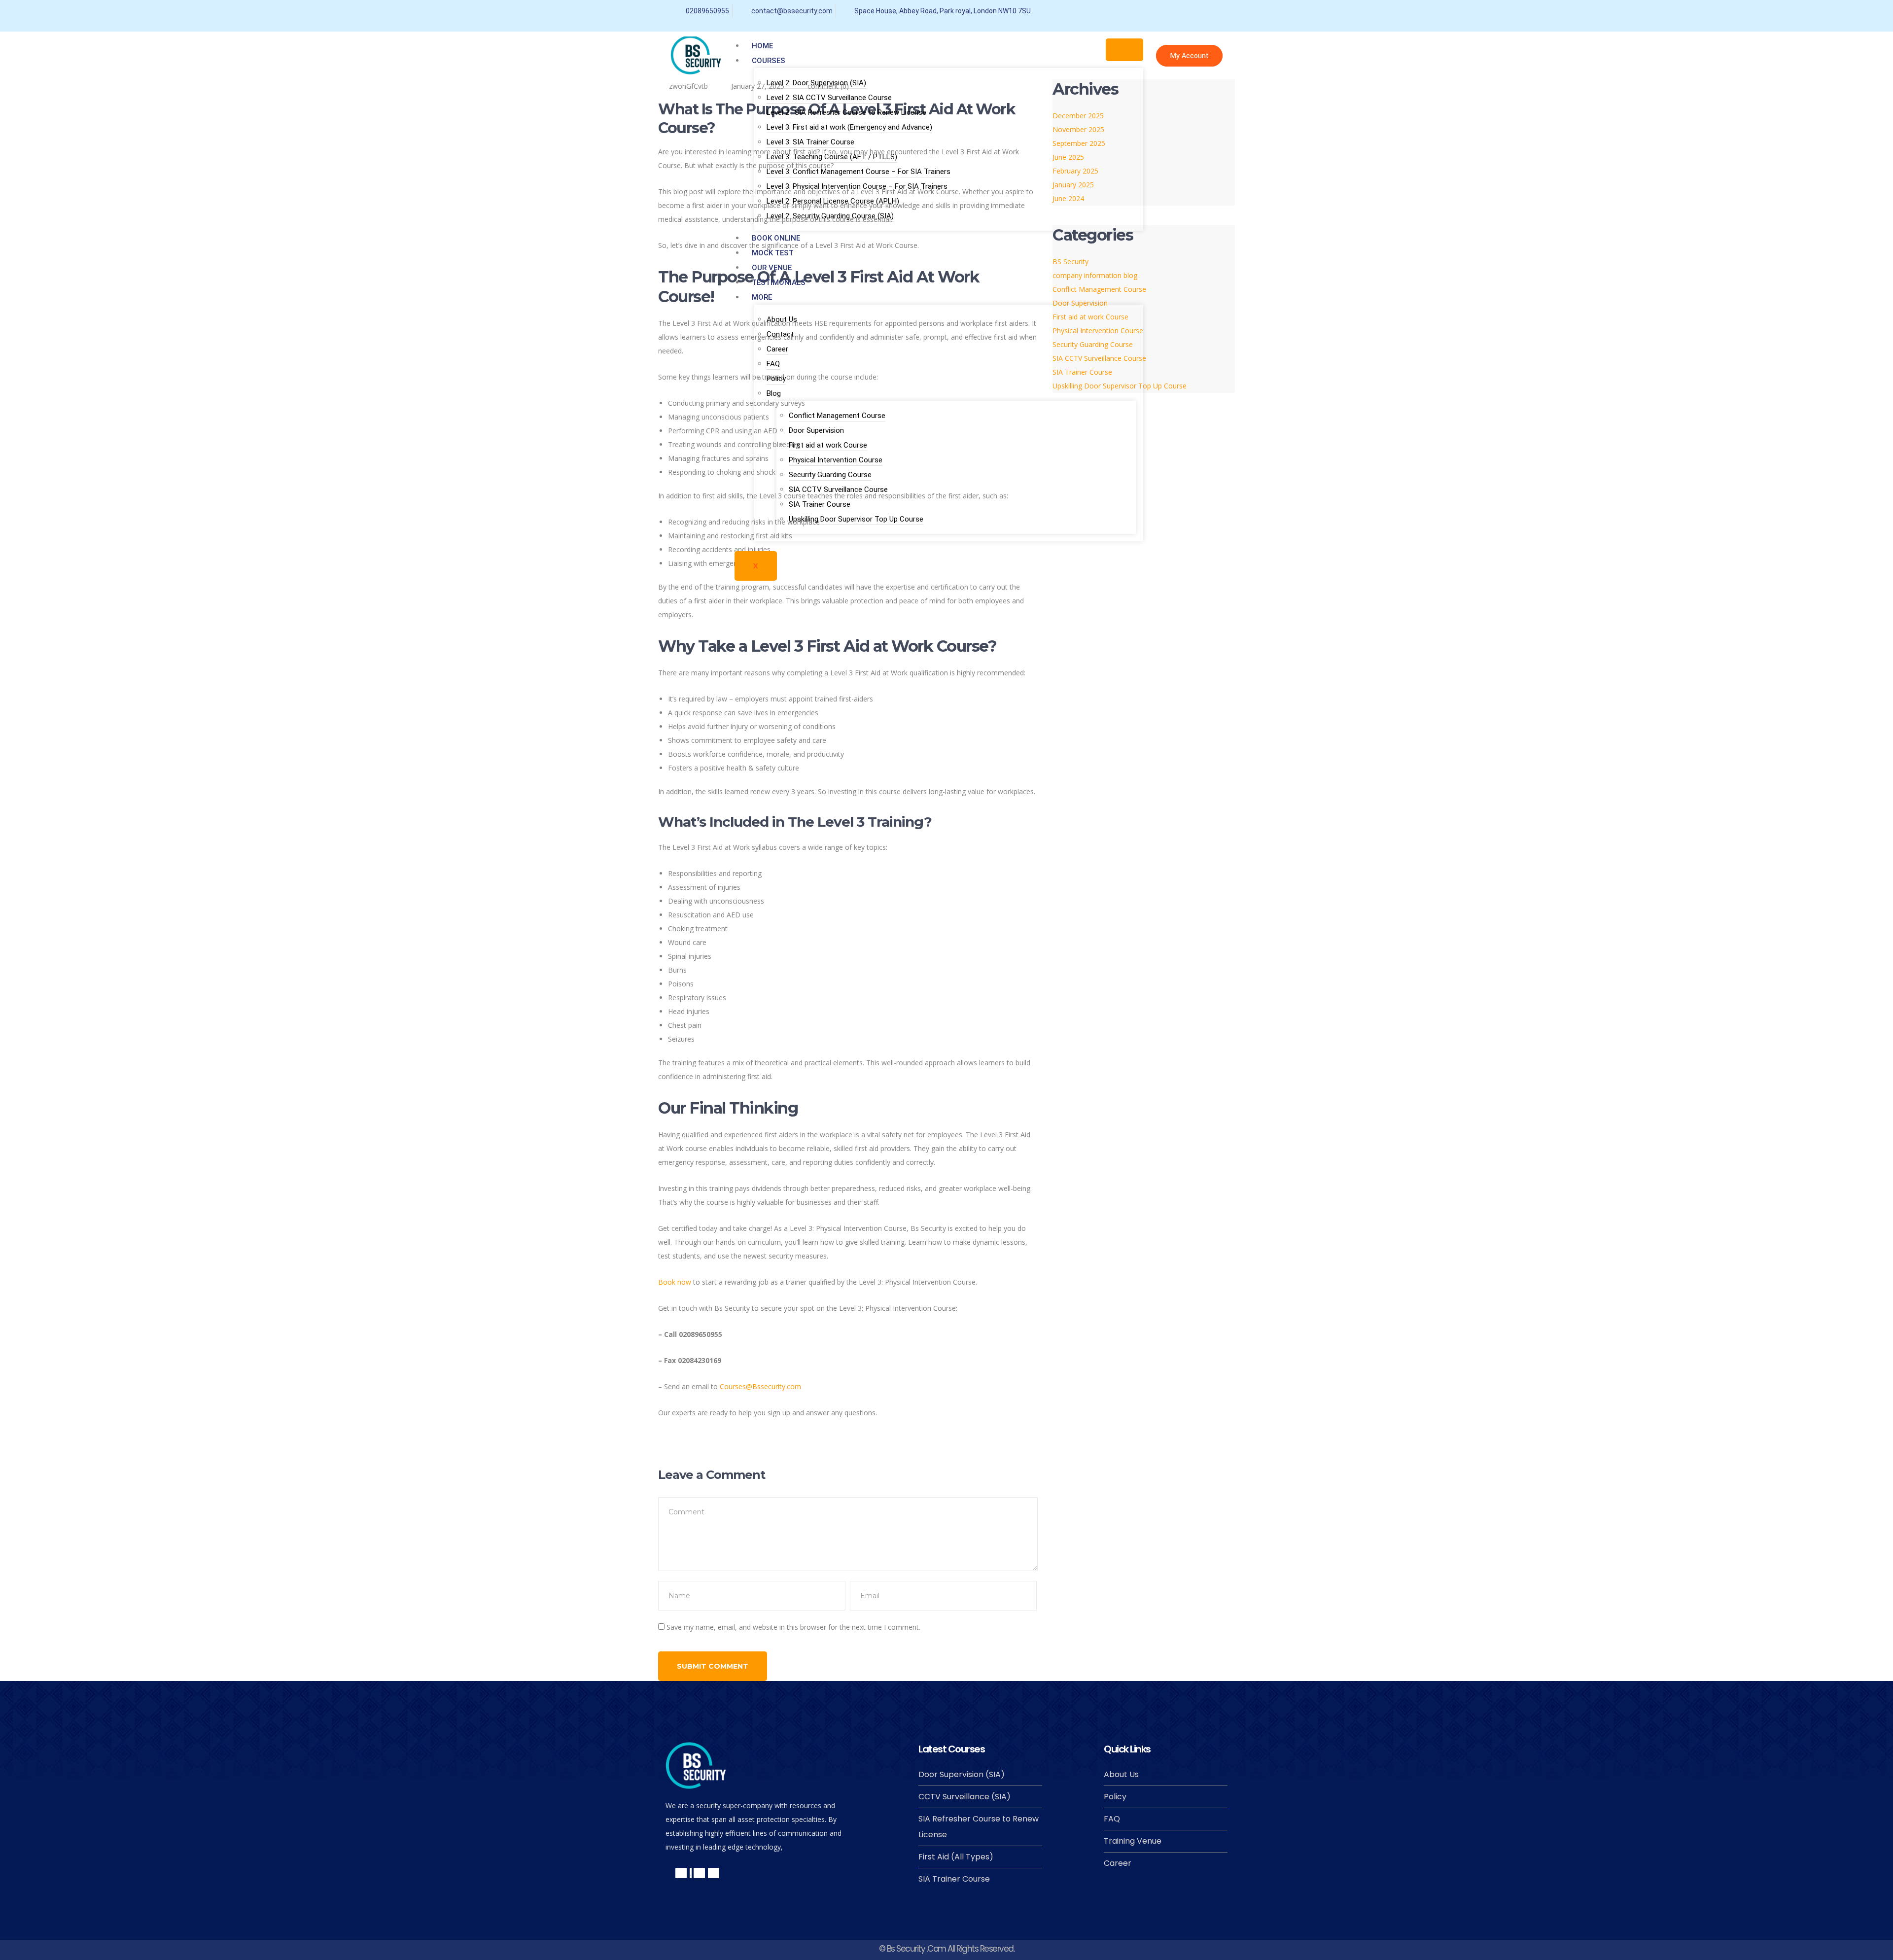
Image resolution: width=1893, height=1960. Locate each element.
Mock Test (773, 253)
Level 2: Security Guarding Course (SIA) (830, 216)
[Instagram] (1217, 11)
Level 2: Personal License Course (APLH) (833, 201)
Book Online (776, 238)
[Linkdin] (699, 1873)
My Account (1189, 56)
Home (762, 46)
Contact (780, 334)
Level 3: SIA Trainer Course (810, 142)
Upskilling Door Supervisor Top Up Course (856, 519)
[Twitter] (1151, 11)
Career (777, 349)
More (762, 297)
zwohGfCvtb (688, 86)
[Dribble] (1195, 11)
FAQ (773, 364)
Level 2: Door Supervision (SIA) (816, 83)
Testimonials (779, 282)
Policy (776, 379)
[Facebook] (1129, 11)
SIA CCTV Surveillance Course (838, 490)
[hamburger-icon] (1124, 50)
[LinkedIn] (1173, 11)
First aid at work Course (828, 445)
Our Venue (772, 268)
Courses (769, 61)
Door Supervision (816, 430)
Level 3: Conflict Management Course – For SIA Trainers (859, 172)
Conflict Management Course (837, 416)
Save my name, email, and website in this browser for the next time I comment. (793, 1627)
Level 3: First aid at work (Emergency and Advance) (849, 127)
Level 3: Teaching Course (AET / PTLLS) (832, 157)
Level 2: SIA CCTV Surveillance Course (829, 98)
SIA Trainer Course (820, 504)
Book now (675, 1282)
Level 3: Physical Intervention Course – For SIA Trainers (857, 186)
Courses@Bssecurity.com (760, 1386)
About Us (782, 319)
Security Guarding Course (830, 475)
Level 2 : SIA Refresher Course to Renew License (846, 112)
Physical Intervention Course (836, 460)
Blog (774, 393)
